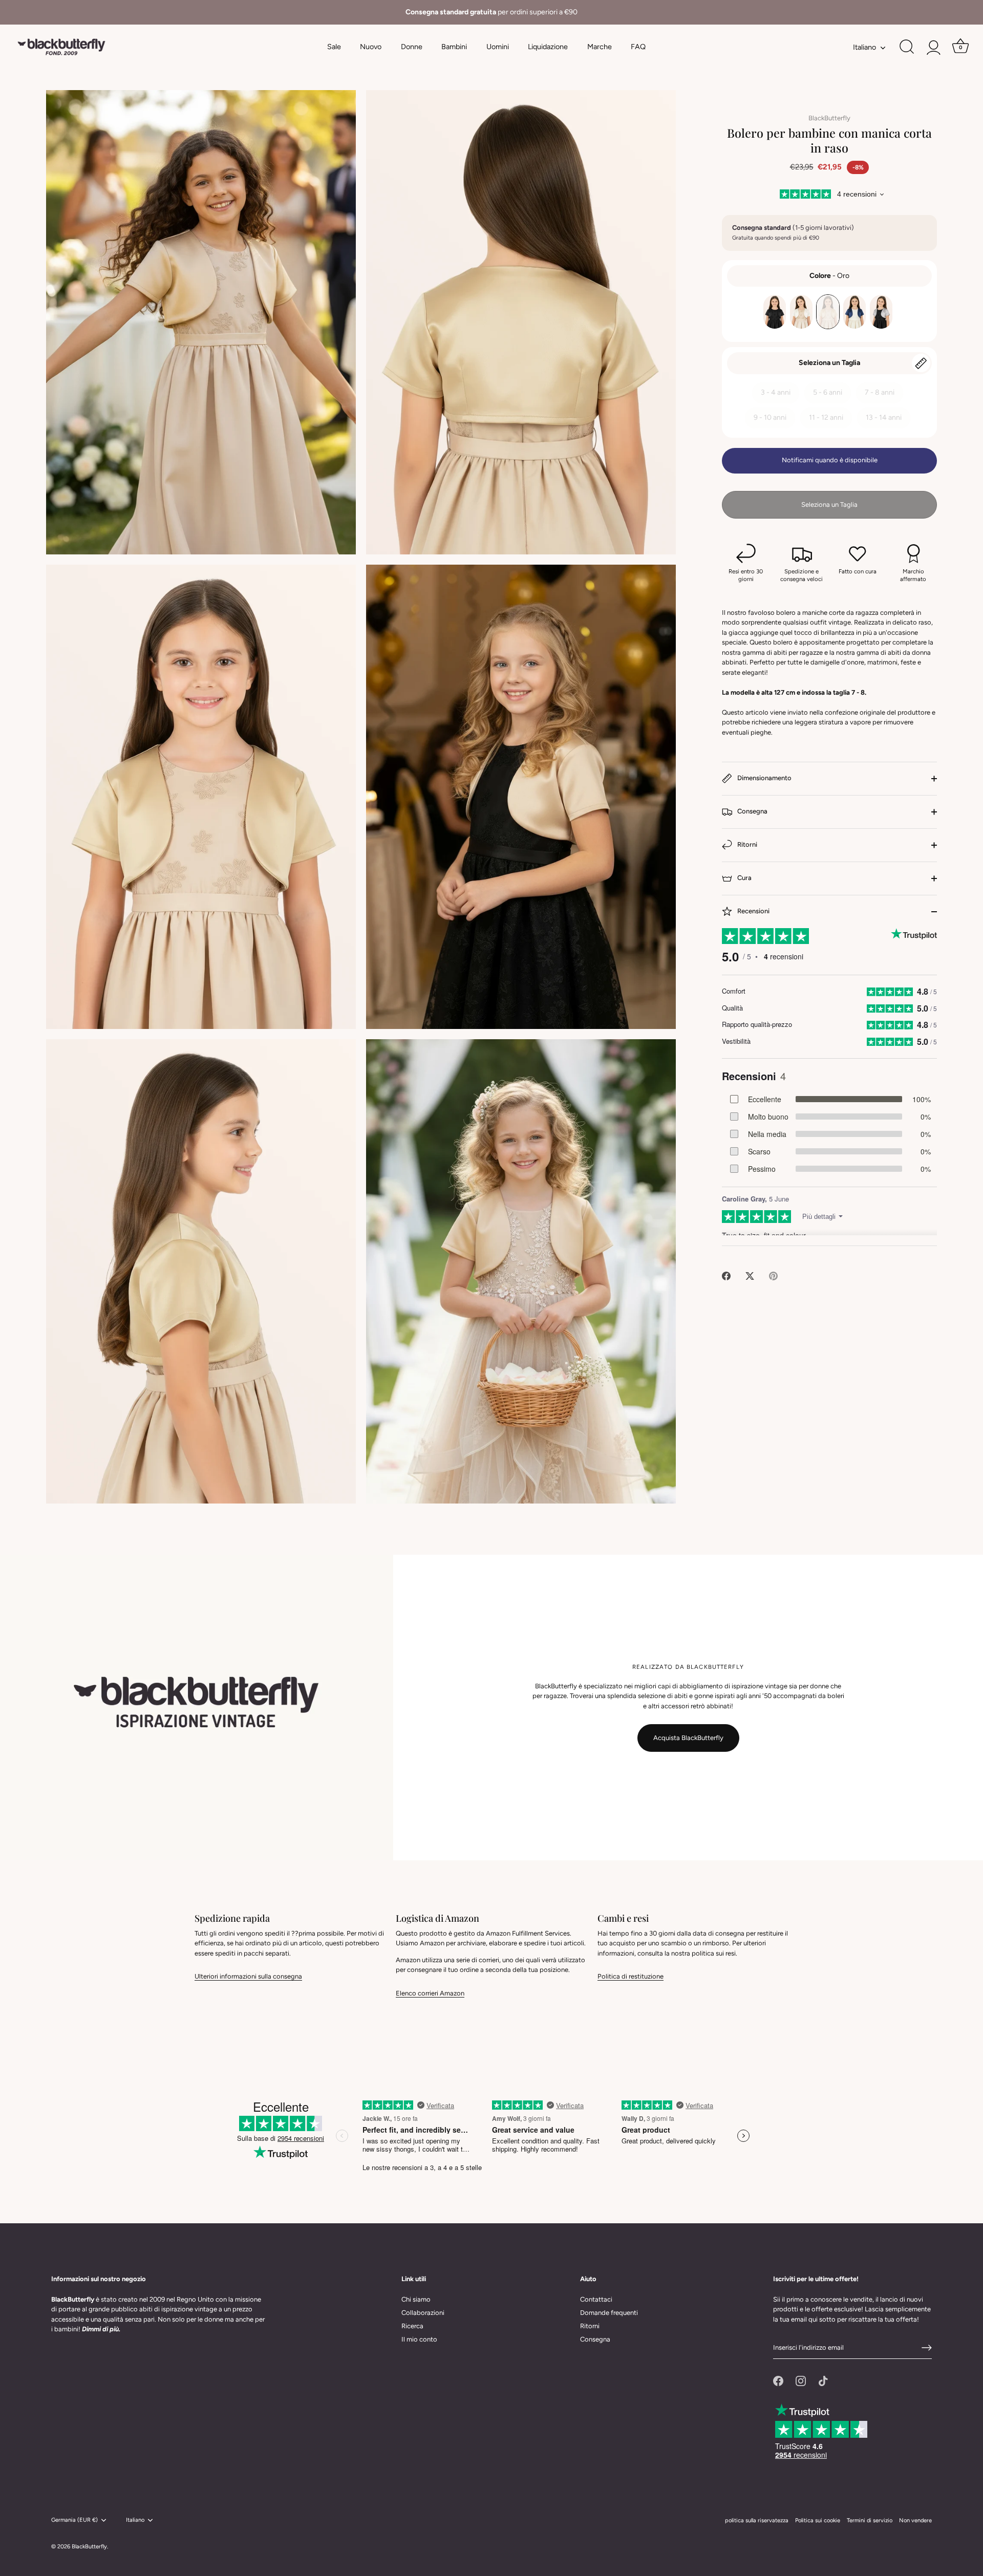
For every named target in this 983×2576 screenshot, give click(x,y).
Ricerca (412, 2326)
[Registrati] (927, 2348)
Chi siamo (416, 2299)
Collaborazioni (423, 2313)
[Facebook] (778, 2381)
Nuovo (371, 47)
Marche (600, 47)
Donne (412, 47)
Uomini (498, 47)
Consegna (752, 811)
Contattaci (596, 2299)
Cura (744, 878)
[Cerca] (907, 47)
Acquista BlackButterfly (688, 1738)
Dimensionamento (764, 778)
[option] (491, 12)
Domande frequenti (609, 2313)
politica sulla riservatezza (757, 2520)
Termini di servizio (870, 2520)
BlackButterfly (829, 118)
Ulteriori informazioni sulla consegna (248, 1976)
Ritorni (746, 844)
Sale (334, 47)
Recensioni (753, 911)
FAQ (638, 47)
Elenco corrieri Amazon (430, 1993)
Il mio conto (419, 2339)
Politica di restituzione (631, 1976)
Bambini (454, 47)
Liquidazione (548, 47)
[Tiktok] (823, 2381)
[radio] (775, 312)
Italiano (864, 47)
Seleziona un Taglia (829, 363)
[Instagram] (801, 2381)
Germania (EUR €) (74, 2520)
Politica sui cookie (818, 2520)
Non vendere (915, 2520)
